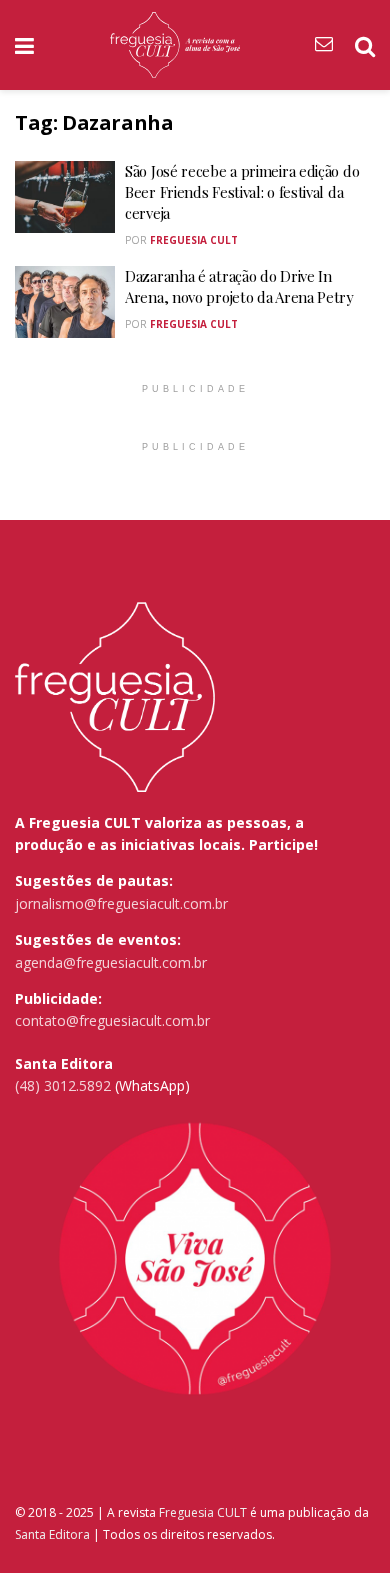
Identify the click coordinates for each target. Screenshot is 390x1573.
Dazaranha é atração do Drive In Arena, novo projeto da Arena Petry (239, 286)
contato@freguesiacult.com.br (112, 1020)
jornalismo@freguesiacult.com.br (121, 903)
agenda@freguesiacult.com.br (111, 962)
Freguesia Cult (194, 240)
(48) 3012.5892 (63, 1085)
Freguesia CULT (203, 1512)
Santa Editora (52, 1534)
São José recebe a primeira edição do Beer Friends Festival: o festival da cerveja (242, 192)
